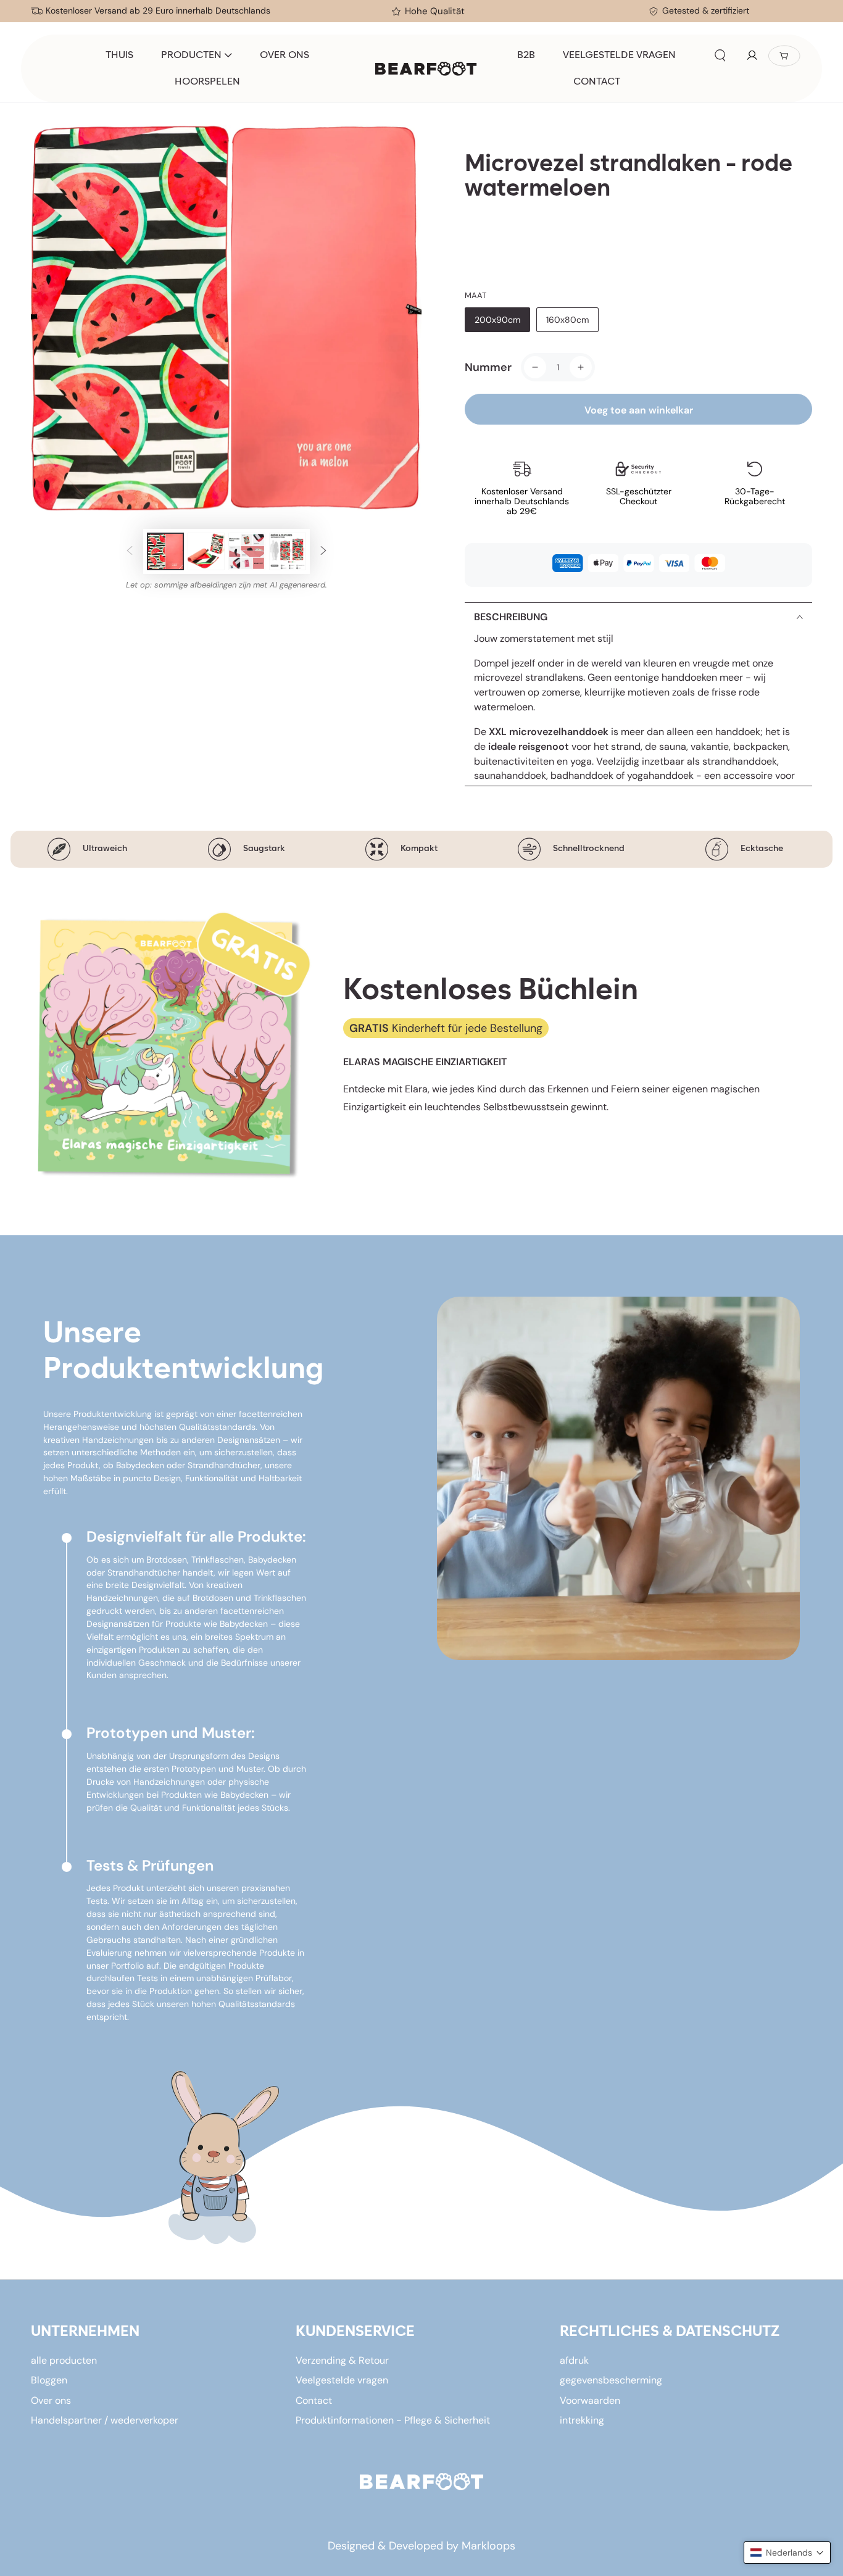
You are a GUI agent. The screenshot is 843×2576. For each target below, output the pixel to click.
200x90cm (497, 320)
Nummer (488, 367)
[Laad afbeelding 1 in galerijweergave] (165, 551)
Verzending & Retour (342, 2360)
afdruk (574, 2360)
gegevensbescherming (611, 2380)
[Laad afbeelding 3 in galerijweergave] (247, 551)
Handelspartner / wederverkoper (105, 2420)
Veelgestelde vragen (342, 2380)
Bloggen (49, 2380)
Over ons (51, 2400)
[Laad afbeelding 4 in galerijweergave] (288, 551)
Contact (314, 2400)
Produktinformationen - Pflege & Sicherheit (393, 2420)
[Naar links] (130, 551)
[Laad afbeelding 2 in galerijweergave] (206, 551)
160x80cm (567, 320)
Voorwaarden (590, 2400)
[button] (720, 56)
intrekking (582, 2420)
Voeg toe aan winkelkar (639, 410)
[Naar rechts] (323, 551)
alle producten (64, 2360)
